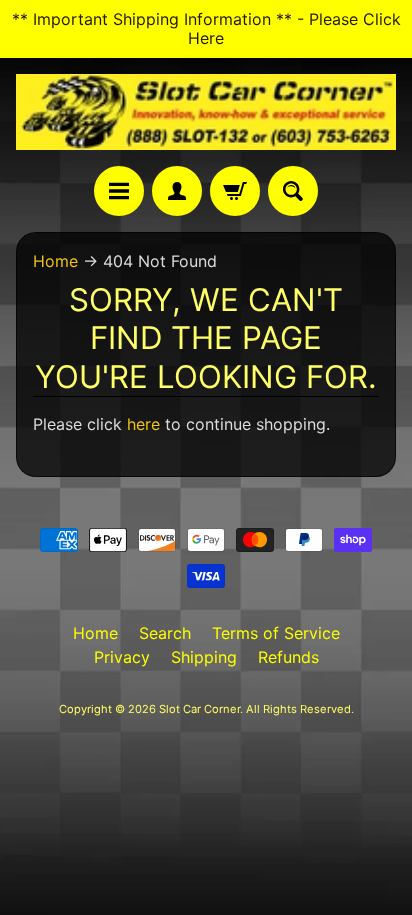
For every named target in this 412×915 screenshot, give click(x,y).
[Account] (177, 191)
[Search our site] (293, 191)
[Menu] (119, 191)
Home (55, 261)
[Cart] (235, 191)
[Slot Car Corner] (206, 112)
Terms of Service (276, 633)
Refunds (288, 657)
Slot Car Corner (199, 709)
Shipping (204, 657)
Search (165, 633)
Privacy (122, 657)
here (143, 424)
